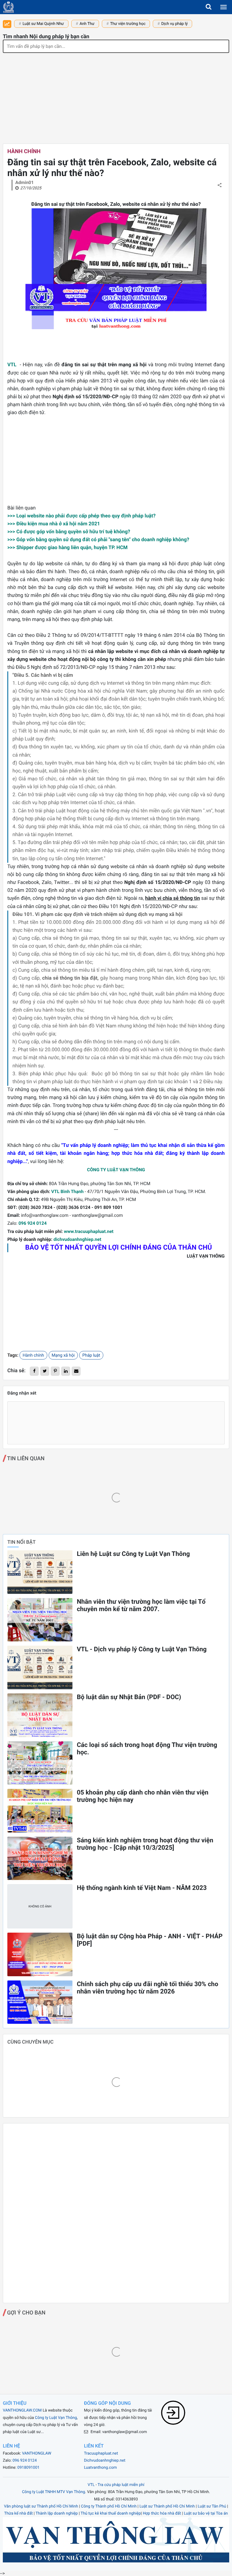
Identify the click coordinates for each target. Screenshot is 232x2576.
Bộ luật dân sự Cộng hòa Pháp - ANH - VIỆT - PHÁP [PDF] (150, 1940)
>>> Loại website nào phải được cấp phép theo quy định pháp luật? (81, 516)
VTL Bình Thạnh (67, 1191)
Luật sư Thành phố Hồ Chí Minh (167, 2506)
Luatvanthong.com (100, 2468)
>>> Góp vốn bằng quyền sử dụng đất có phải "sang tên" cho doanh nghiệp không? (98, 540)
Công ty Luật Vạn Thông (56, 2418)
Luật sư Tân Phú (212, 2506)
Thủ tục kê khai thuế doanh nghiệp (111, 2513)
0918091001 (28, 2468)
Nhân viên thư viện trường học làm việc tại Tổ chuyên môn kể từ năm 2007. (141, 1605)
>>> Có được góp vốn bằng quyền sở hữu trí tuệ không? (69, 532)
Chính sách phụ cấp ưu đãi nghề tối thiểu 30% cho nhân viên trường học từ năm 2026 (147, 1988)
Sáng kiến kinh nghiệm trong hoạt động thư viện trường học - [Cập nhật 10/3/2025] (145, 1844)
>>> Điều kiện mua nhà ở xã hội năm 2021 (54, 524)
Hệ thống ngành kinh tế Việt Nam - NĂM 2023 (142, 1888)
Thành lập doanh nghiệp (57, 2513)
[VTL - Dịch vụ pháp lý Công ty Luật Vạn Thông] (40, 1667)
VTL (13, 365)
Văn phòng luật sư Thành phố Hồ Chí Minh (41, 2506)
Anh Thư (87, 24)
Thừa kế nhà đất (19, 2513)
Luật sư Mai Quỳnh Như (43, 24)
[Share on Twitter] (45, 1371)
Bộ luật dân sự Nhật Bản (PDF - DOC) (129, 1697)
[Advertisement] (116, 95)
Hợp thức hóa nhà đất (162, 2513)
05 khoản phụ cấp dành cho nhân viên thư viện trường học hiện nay (142, 1796)
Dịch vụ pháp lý (175, 24)
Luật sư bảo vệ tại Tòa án (206, 2513)
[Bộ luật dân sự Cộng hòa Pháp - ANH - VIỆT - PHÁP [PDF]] (40, 1954)
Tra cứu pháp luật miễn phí (121, 2485)
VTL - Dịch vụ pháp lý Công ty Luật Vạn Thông (142, 1649)
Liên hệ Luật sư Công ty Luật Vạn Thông (133, 1554)
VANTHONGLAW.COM (22, 2410)
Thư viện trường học (128, 24)
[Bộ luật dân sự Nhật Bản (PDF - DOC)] (40, 1715)
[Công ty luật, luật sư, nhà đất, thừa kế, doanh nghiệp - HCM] (8, 7)
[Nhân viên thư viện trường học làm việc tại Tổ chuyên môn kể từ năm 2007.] (40, 1620)
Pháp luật (91, 1355)
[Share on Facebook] (34, 1371)
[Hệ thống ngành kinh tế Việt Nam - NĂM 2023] (40, 1906)
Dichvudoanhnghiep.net (105, 2461)
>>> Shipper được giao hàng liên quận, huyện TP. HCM (67, 548)
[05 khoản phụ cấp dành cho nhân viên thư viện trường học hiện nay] (40, 1811)
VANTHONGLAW (37, 2453)
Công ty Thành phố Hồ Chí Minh (109, 2506)
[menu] (224, 7)
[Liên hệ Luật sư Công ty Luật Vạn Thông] (40, 1572)
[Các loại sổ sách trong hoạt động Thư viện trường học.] (40, 1763)
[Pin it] (55, 1371)
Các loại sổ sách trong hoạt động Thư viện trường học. (147, 1749)
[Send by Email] (76, 1371)
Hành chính (24, 151)
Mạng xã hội (63, 1355)
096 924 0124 (33, 1223)
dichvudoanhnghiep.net (77, 1239)
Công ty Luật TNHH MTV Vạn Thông (54, 2492)
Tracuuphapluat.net (101, 2453)
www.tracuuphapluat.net (89, 1231)
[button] (209, 7)
